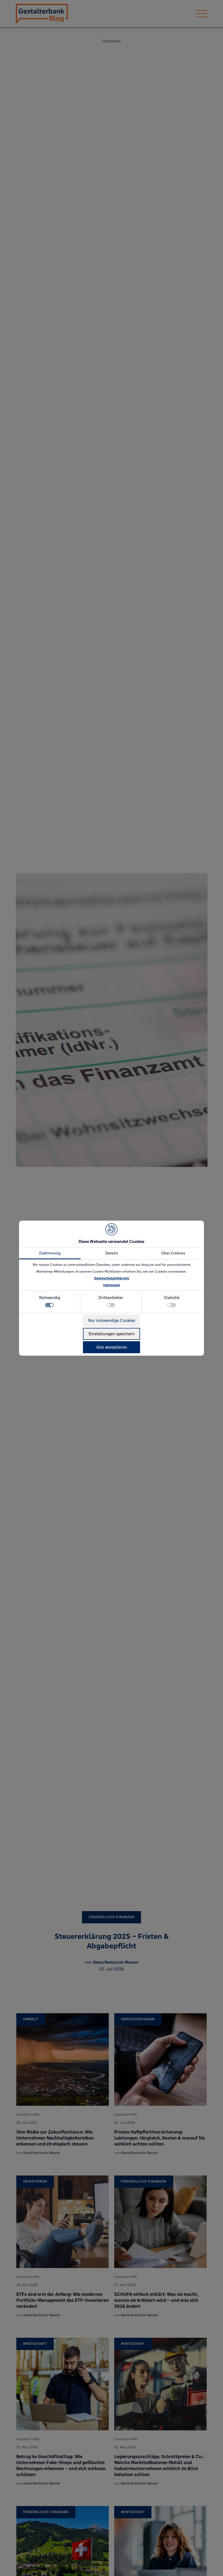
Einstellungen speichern (112, 1334)
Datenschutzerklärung (112, 1278)
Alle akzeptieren (112, 1347)
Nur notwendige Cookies (112, 1320)
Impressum (112, 1285)
